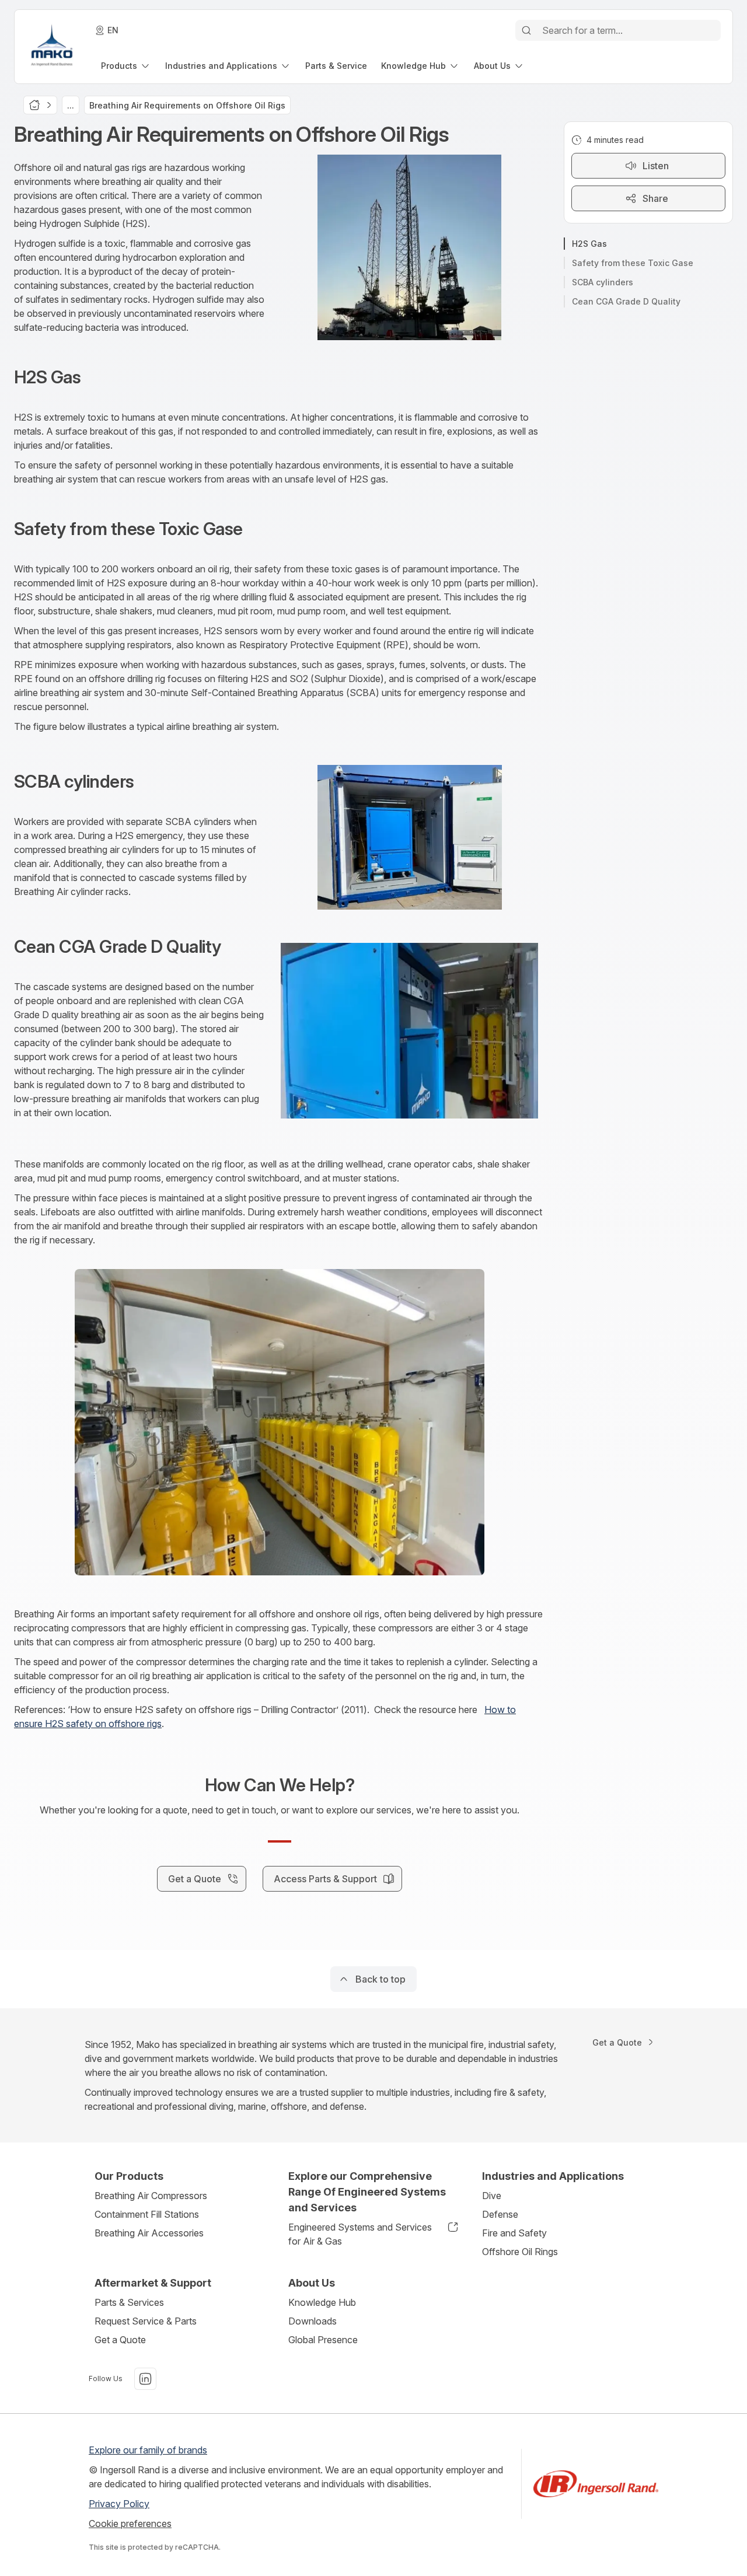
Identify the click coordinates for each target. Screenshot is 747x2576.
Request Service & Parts (146, 2321)
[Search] (526, 30)
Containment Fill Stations (147, 2214)
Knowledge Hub (322, 2302)
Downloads (313, 2321)
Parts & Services (129, 2302)
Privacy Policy (119, 2504)
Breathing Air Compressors (151, 2196)
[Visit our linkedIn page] (145, 2379)
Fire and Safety (514, 2233)
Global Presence (323, 2340)
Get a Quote (120, 2340)
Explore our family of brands (148, 2450)
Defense (500, 2214)
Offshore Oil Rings (520, 2252)
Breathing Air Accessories (149, 2233)
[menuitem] (126, 66)
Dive (492, 2196)
